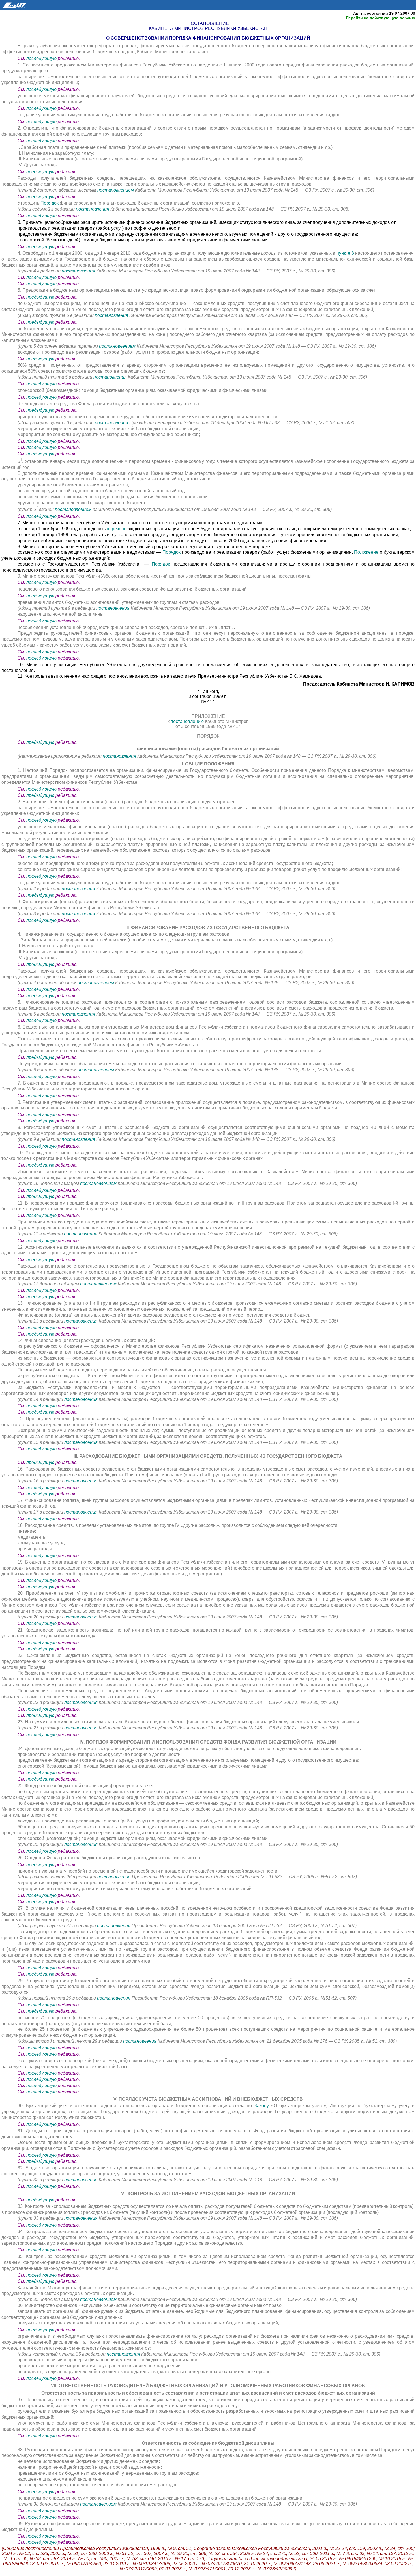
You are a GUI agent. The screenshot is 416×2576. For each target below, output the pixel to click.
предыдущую (40, 172)
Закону (263, 2106)
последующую (41, 58)
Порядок (50, 203)
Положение (367, 552)
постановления (93, 209)
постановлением (116, 190)
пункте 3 (345, 253)
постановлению (188, 721)
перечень (117, 529)
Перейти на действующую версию (380, 18)
